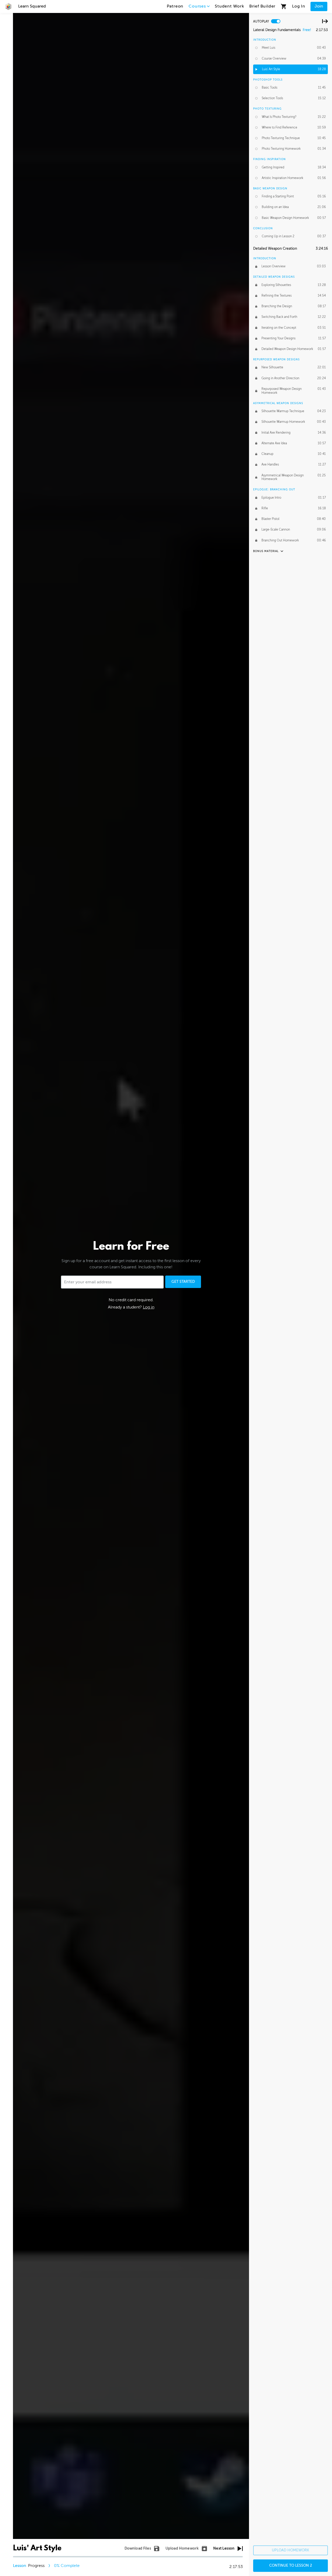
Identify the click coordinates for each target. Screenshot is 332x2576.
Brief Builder (262, 6)
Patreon (175, 6)
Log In (299, 6)
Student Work (229, 6)
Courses (197, 6)
